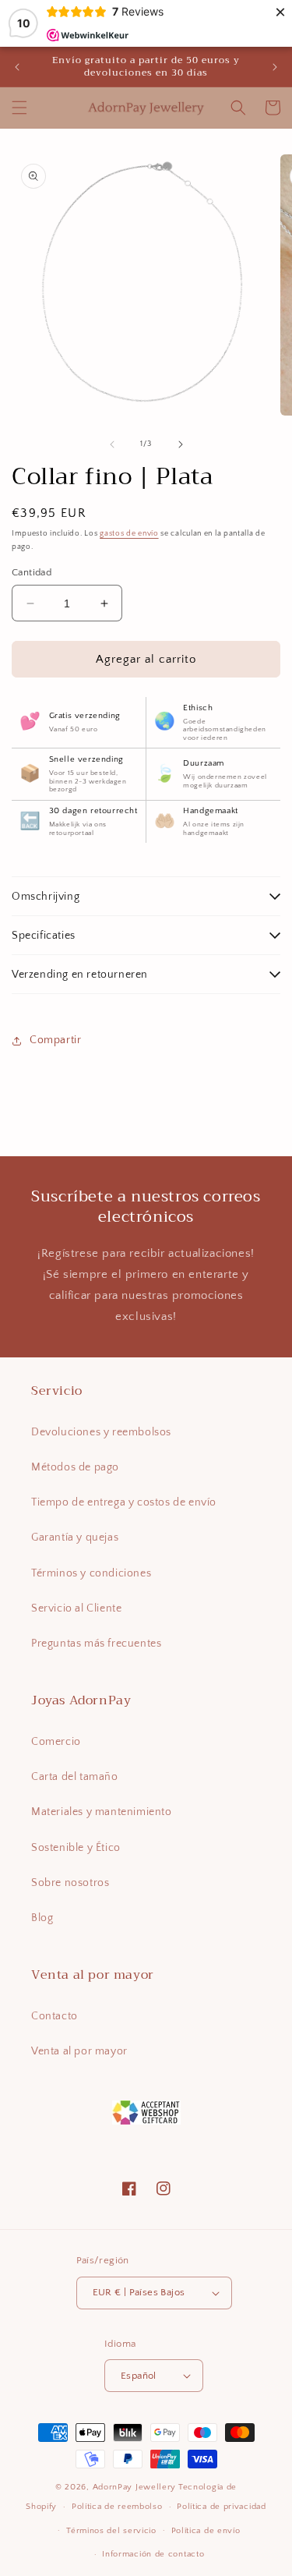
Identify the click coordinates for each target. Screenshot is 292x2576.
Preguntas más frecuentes (96, 1644)
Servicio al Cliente (76, 1608)
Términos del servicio (111, 2531)
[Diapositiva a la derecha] (181, 444)
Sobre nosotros (70, 1883)
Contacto (55, 2016)
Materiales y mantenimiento (102, 1812)
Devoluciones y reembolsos (101, 1432)
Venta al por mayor (79, 2051)
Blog (42, 1918)
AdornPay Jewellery (135, 2487)
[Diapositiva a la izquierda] (112, 444)
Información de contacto (153, 2554)
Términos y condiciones (91, 1573)
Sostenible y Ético (76, 1848)
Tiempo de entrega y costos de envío (124, 1502)
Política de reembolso (117, 2507)
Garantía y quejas (75, 1537)
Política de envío (206, 2531)
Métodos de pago (75, 1467)
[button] (19, 108)
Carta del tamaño (75, 1777)
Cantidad (32, 572)
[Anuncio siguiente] (275, 67)
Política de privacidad (221, 2507)
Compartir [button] (55, 1040)
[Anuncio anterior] (17, 67)
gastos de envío (129, 534)
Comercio (56, 1742)
